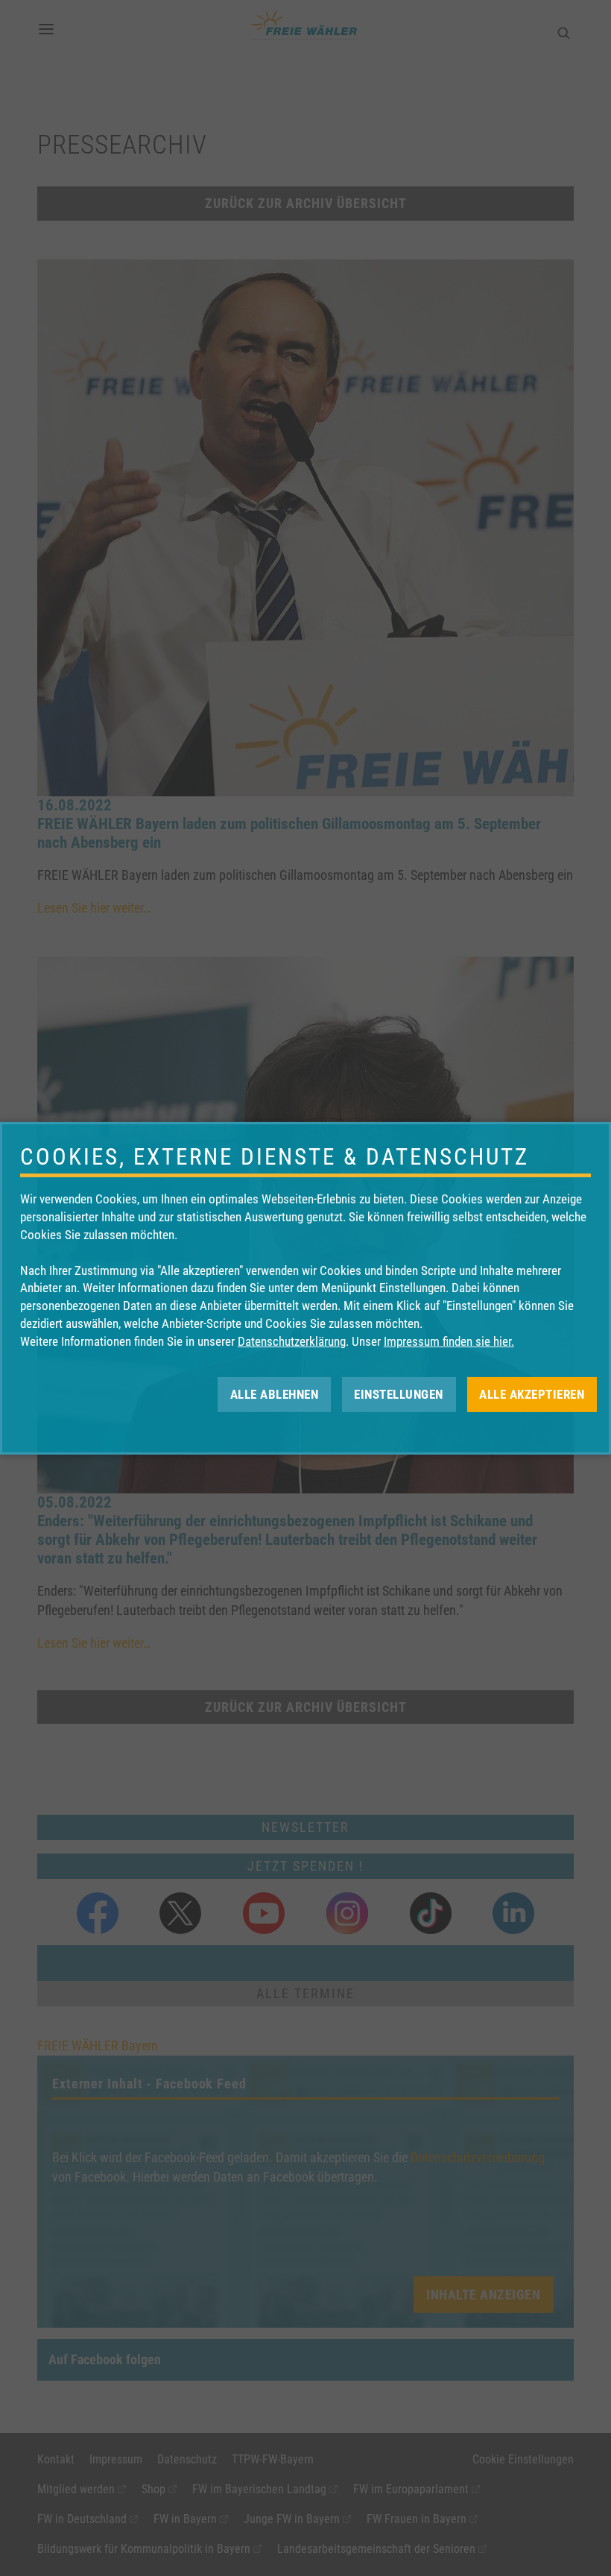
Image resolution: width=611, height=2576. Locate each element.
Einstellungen (399, 1394)
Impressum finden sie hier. (449, 1341)
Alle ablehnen (275, 1394)
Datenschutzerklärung (292, 1341)
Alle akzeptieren (532, 1394)
